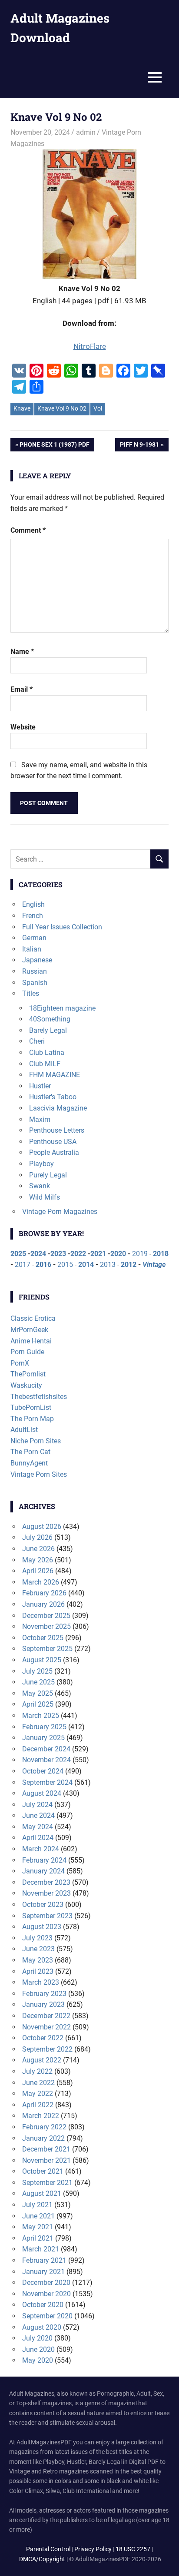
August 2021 (42, 2193)
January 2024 (43, 1871)
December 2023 (46, 1882)
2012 (129, 1265)
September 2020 (47, 2316)
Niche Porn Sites (36, 1441)
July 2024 (37, 1805)
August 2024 (42, 1793)
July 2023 (37, 1938)
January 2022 (43, 2138)
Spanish (35, 983)
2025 (18, 1254)
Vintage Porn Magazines (60, 1212)
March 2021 (41, 2249)
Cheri (37, 1041)
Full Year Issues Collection (62, 927)
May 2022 (38, 2094)
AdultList (24, 1430)
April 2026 (38, 1571)
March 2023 (41, 1982)
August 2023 (42, 1927)
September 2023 (47, 1916)
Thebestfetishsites (39, 1397)
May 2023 (38, 1960)
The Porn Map (32, 1419)
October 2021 (43, 2171)
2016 (43, 1265)
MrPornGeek (29, 1330)
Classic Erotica (33, 1318)
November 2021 (46, 2160)
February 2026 (44, 1593)
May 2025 (38, 1693)
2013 (108, 1265)
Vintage (154, 1265)
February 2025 (44, 1727)
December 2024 (46, 1749)
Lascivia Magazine (58, 1108)
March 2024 (41, 1849)
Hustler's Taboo (53, 1097)
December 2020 (46, 2283)
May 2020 (38, 2360)
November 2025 (46, 1626)
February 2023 (44, 1994)
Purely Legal (48, 1175)
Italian (32, 949)
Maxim (40, 1119)
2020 (118, 1254)
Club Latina (47, 1053)
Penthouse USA (53, 1142)
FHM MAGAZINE (55, 1075)
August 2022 (42, 2060)
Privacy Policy (93, 2549)
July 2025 (37, 1671)
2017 (23, 1265)
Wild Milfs (45, 1197)
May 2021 (38, 2227)
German (34, 938)
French (33, 916)
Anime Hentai (31, 1341)
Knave (22, 408)
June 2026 (38, 1549)
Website (23, 727)
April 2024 (38, 1838)
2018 (161, 1254)
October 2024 (43, 1771)
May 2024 (38, 1827)
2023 (58, 1254)
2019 (140, 1254)
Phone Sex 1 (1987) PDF (54, 446)
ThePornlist (28, 1374)
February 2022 (44, 2127)
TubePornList (31, 1407)
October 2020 (43, 2305)
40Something (50, 1019)
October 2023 (43, 1905)
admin (86, 132)
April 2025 (38, 1704)
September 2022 (47, 2049)
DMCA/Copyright (42, 2559)
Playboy (41, 1164)
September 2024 (47, 1782)
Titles (31, 993)
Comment (28, 530)
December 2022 (46, 2016)
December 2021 (46, 2149)
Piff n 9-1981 (139, 446)
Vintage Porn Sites (39, 1474)
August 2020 (42, 2327)
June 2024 (38, 1815)
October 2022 (43, 2038)
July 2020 (37, 2338)
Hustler (40, 1086)
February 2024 (44, 1860)
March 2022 (41, 2116)
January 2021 (43, 2272)
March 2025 (41, 1716)
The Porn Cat (30, 1452)
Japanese (37, 960)
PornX (20, 1363)
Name (22, 651)
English (33, 904)
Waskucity (26, 1385)
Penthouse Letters (57, 1130)
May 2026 (38, 1560)
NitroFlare (90, 346)
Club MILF (45, 1064)
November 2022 (46, 2027)
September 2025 (47, 1649)
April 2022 (38, 2105)
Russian (35, 971)
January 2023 (43, 2004)
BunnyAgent (29, 1463)
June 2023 (38, 1949)
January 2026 (43, 1604)
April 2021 (38, 2238)
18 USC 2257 (133, 2549)
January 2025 (43, 1738)
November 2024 (46, 1760)
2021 (98, 1254)
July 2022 (37, 2071)
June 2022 (38, 2083)
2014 (86, 1265)
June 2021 (38, 2216)
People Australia (54, 1152)
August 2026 (42, 1527)
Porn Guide (27, 1352)
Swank (40, 1186)
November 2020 (46, 2294)
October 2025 (43, 1638)
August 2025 (42, 1660)
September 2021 (47, 2183)
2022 (78, 1254)
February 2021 (44, 2260)
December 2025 (46, 1616)
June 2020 (38, 2349)
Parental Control (48, 2549)
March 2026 (41, 1582)
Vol (98, 408)
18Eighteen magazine (62, 1008)
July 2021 (37, 2205)
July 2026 (37, 1537)
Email (22, 689)
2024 (38, 1254)
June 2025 (38, 1682)
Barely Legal (48, 1030)
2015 (65, 1265)
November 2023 (46, 1893)
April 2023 (38, 1971)
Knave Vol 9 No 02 (62, 408)
